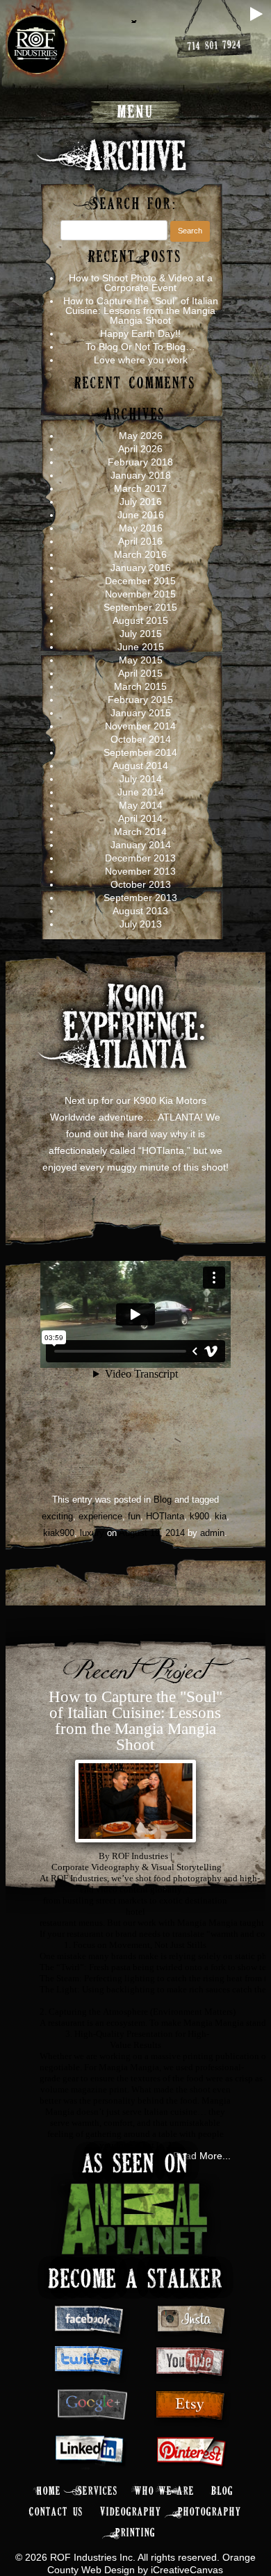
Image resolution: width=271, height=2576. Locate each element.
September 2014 (140, 752)
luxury (92, 1533)
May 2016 (141, 528)
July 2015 (141, 634)
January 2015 (141, 713)
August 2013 (140, 911)
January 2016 (141, 568)
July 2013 (141, 924)
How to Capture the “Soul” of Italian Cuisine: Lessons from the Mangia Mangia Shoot (141, 311)
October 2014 (141, 739)
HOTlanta (165, 1516)
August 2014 (140, 766)
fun (134, 1516)
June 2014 (141, 792)
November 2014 (140, 726)
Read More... (202, 2156)
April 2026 (140, 449)
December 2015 (140, 581)
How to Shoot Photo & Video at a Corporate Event (141, 283)
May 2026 (141, 436)
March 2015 (140, 686)
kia (221, 1516)
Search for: (135, 205)
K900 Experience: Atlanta (135, 1030)
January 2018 (141, 475)
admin (212, 1533)
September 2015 (140, 607)
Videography (131, 2512)
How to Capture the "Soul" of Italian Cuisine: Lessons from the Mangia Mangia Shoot (135, 1721)
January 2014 (141, 845)
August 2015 (140, 620)
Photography (210, 2512)
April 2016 (140, 541)
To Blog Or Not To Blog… (140, 347)
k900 (199, 1516)
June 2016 (141, 515)
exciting (57, 1516)
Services (98, 2492)
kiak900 (59, 1533)
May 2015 (141, 660)
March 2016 (140, 554)
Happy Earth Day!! (140, 333)
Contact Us (56, 2512)
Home (49, 2492)
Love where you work (141, 360)
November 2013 (140, 871)
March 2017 (140, 488)
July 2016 (141, 502)
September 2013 (140, 898)
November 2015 (140, 594)
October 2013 (141, 884)
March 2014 (140, 832)
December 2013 (140, 858)
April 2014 (140, 818)
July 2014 (141, 779)
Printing (135, 2533)
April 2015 (140, 673)
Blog (163, 1500)
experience (100, 1516)
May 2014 (141, 805)
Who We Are (165, 2492)
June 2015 (141, 647)
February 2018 (140, 462)
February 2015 (140, 700)
